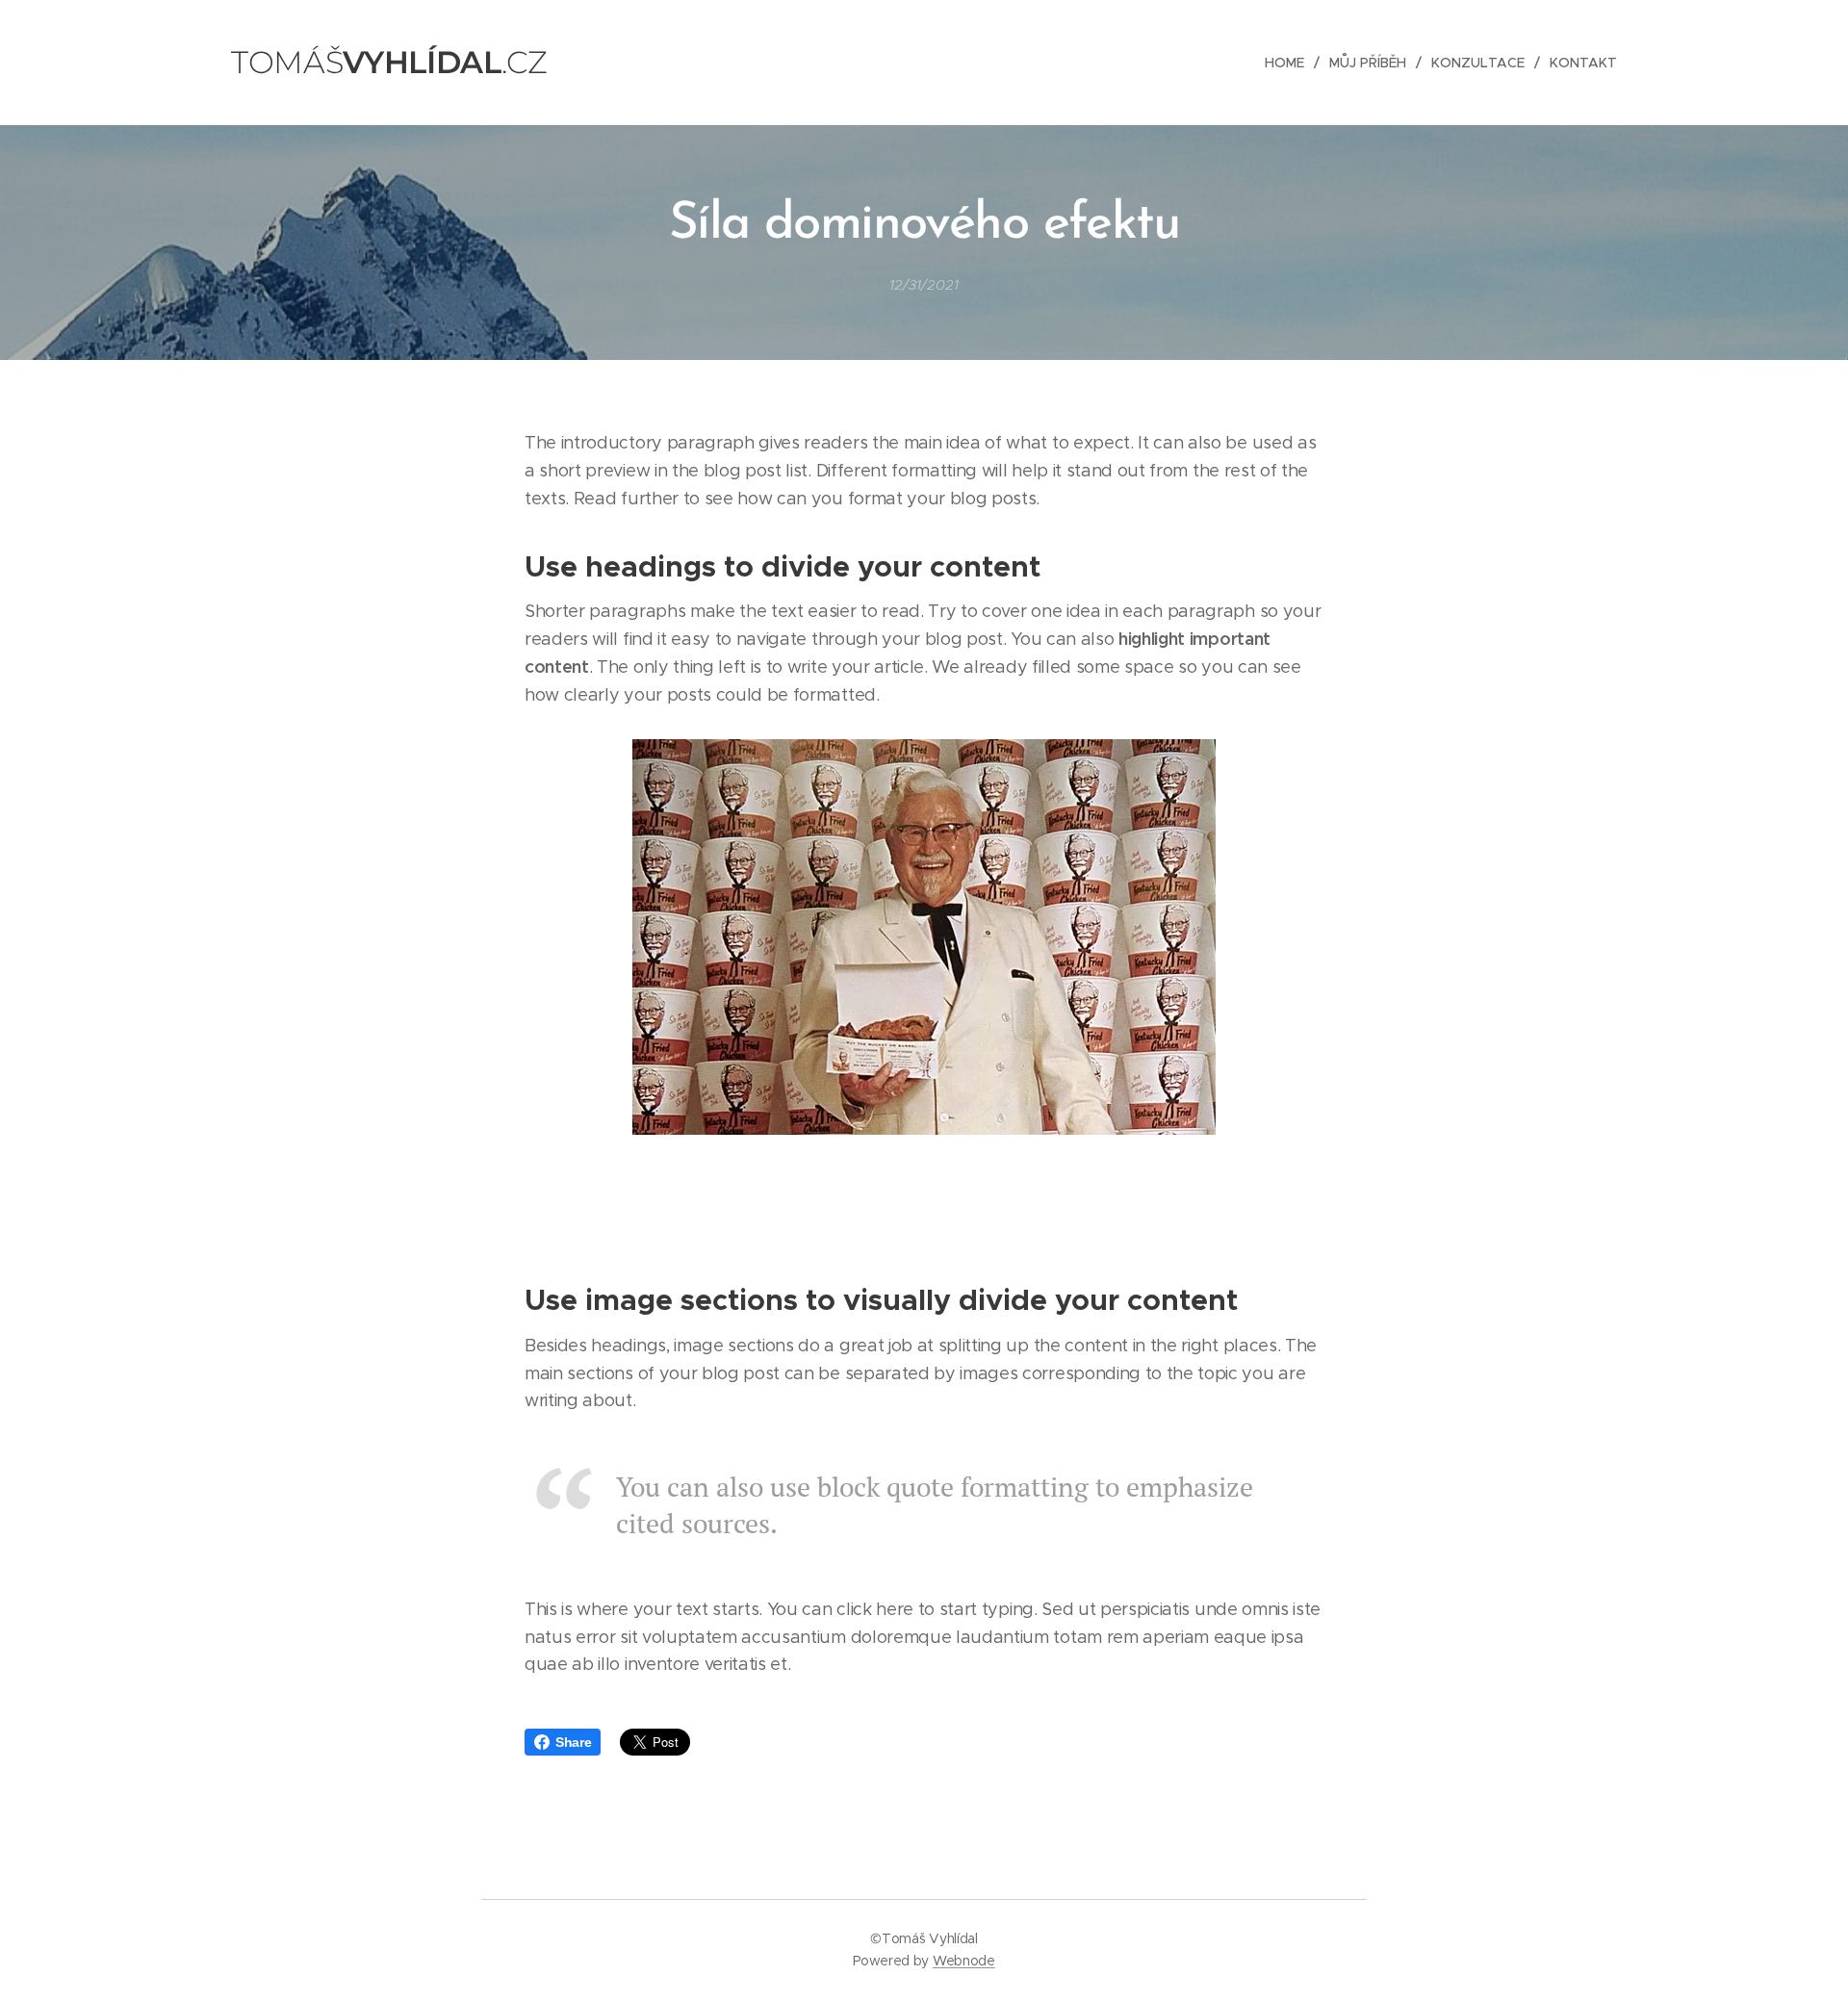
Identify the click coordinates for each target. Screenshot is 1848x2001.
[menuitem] (1290, 63)
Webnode (964, 1961)
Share (573, 1742)
